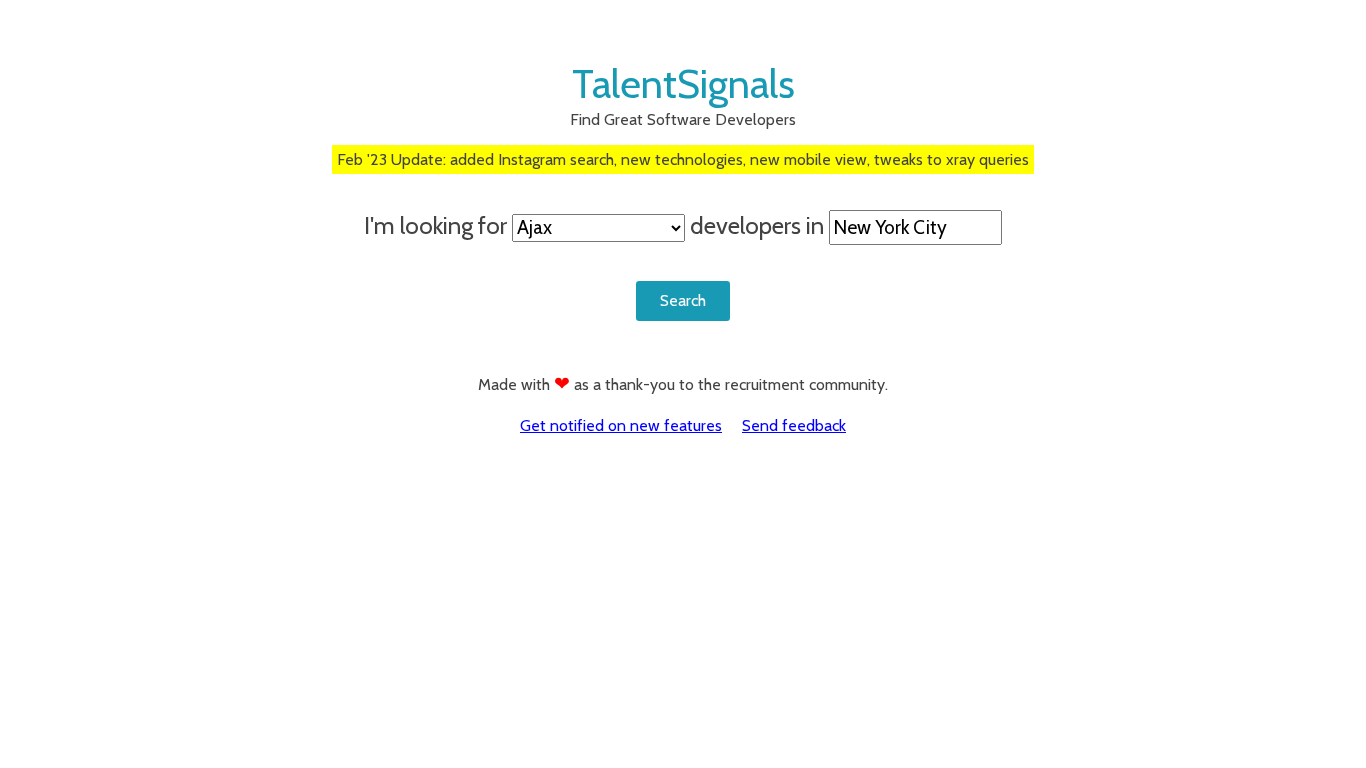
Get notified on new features (621, 425)
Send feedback (794, 425)
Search (683, 300)
